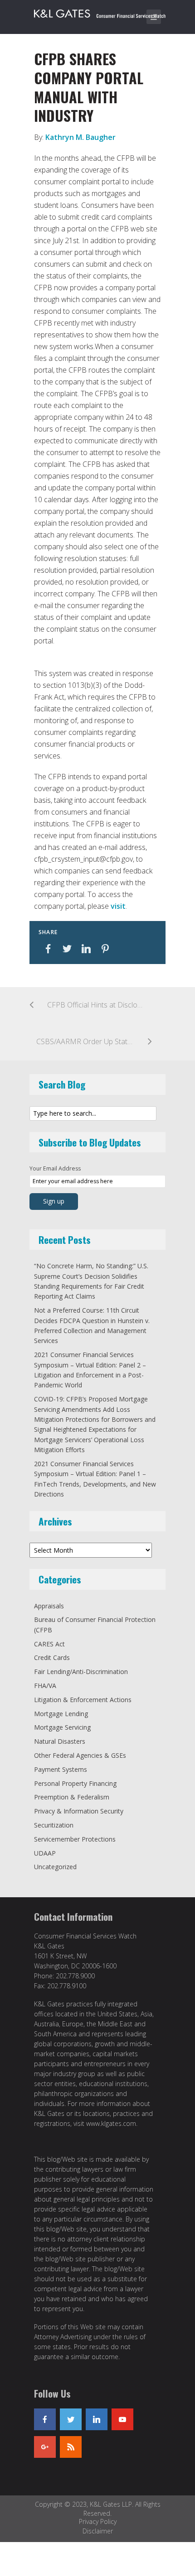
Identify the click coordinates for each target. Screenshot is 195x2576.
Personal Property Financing (75, 1783)
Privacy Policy (98, 2521)
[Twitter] (71, 2419)
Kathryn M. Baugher (80, 137)
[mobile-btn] (154, 17)
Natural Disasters (60, 1741)
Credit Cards (52, 1657)
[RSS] (71, 2447)
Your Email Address (55, 1168)
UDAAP (45, 1853)
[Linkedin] (97, 2419)
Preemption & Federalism (72, 1797)
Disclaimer (98, 2531)
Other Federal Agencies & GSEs (80, 1755)
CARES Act (49, 1644)
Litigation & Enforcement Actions (83, 1700)
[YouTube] (122, 2419)
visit (118, 906)
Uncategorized (55, 1867)
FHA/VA (45, 1686)
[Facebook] (45, 2419)
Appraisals (49, 1606)
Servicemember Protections (75, 1839)
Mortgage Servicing (62, 1727)
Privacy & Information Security (79, 1811)
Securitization (54, 1825)
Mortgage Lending (61, 1714)
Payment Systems (61, 1769)
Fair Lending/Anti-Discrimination (81, 1672)
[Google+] (45, 2447)
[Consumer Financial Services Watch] (100, 12)
